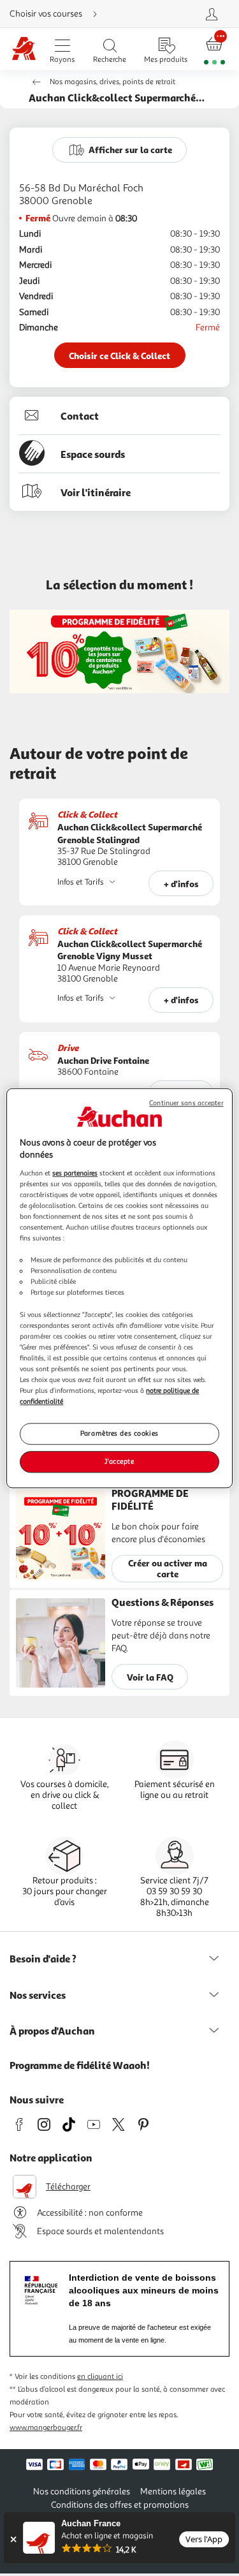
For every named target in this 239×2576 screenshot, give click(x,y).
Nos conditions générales (82, 2491)
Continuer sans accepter (186, 1103)
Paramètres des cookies (119, 1433)
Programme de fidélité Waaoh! (80, 2065)
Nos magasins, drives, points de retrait (112, 82)
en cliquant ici (100, 2377)
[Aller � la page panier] (214, 49)
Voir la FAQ (150, 1677)
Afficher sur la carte (130, 150)
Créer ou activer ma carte (168, 1568)
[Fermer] (13, 2539)
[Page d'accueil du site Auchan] (24, 49)
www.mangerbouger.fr (46, 2428)
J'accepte (119, 1461)
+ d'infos (181, 884)
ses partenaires (75, 1173)
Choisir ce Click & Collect (119, 356)
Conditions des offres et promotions (120, 2505)
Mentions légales (173, 2491)
